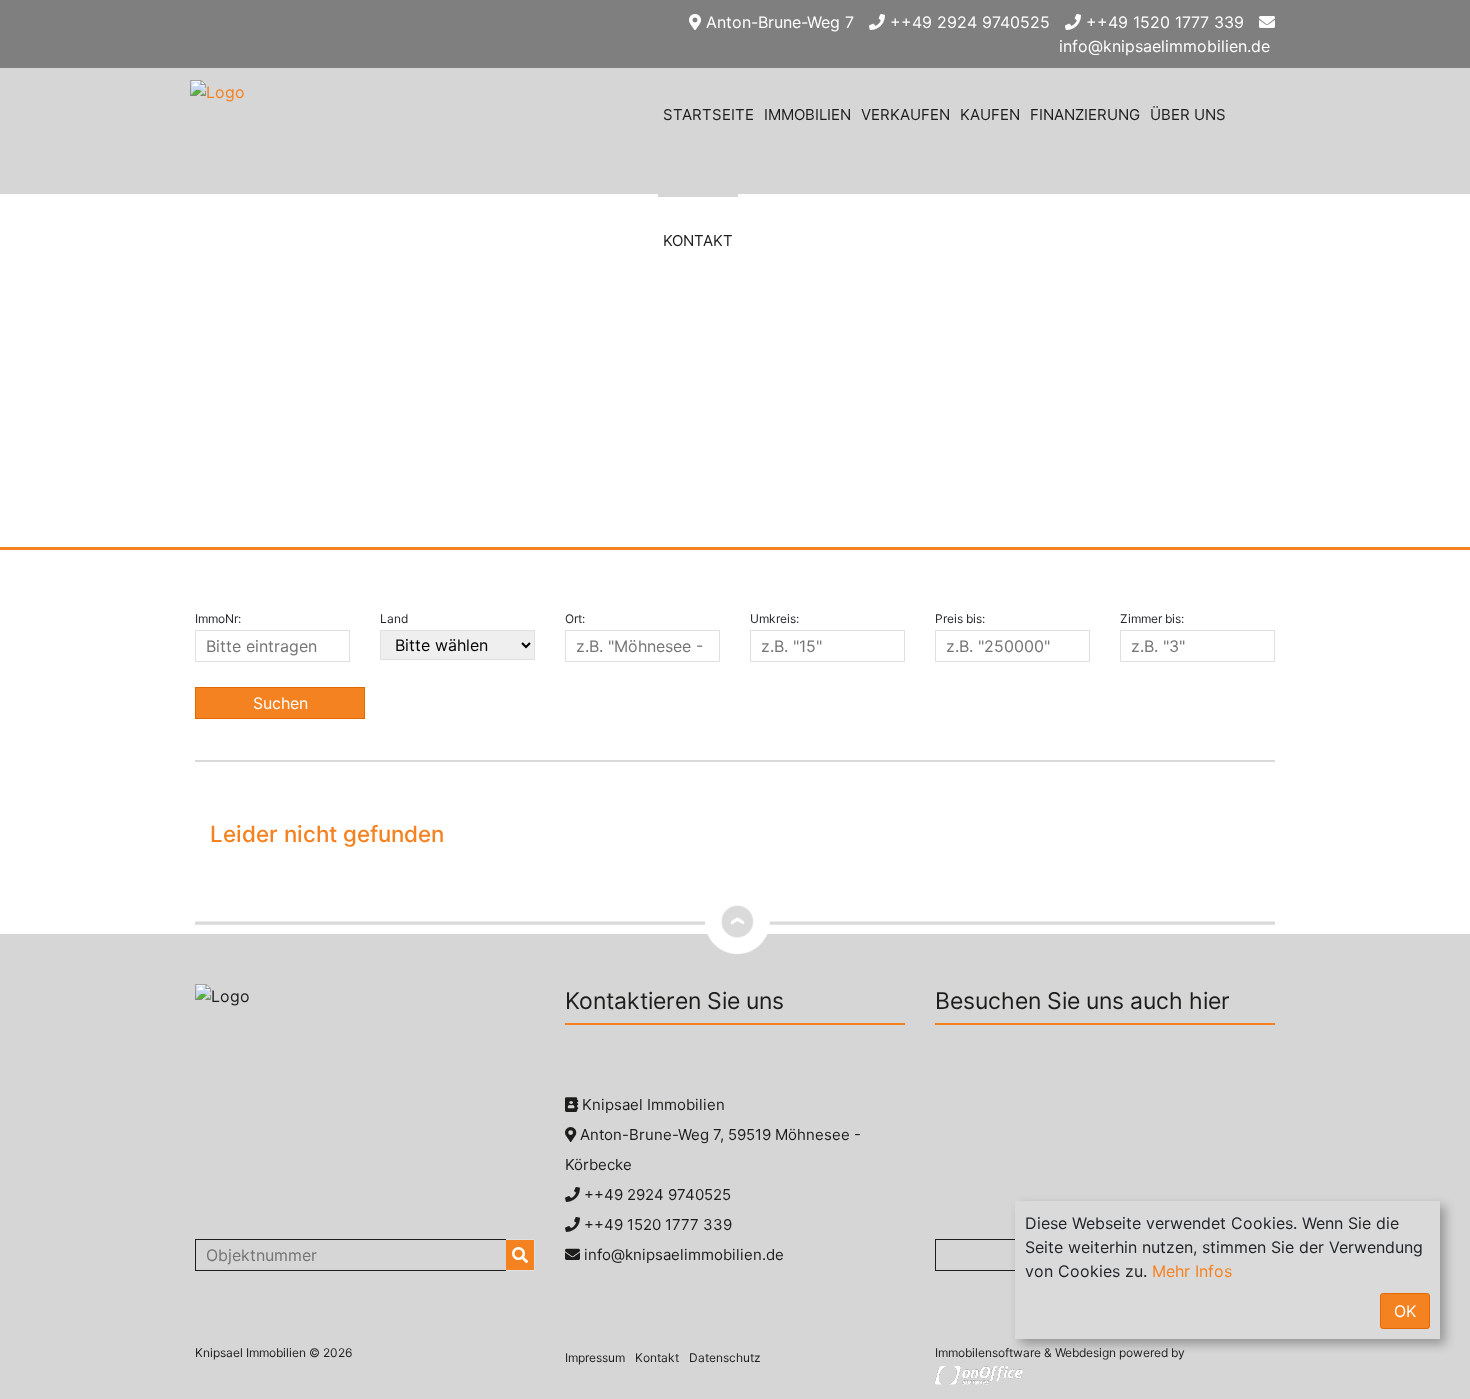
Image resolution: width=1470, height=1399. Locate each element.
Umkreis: (774, 618)
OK (1405, 1311)
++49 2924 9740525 (967, 22)
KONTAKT (698, 240)
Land (394, 618)
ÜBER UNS (1188, 114)
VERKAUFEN (905, 114)
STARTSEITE (708, 114)
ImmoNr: (218, 618)
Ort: (575, 618)
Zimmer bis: (1152, 618)
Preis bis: (960, 618)
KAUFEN (990, 114)
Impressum (595, 1357)
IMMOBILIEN (807, 114)
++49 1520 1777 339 (1162, 22)
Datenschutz (725, 1357)
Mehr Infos (1192, 1271)
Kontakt (657, 1357)
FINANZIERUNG (1085, 114)
